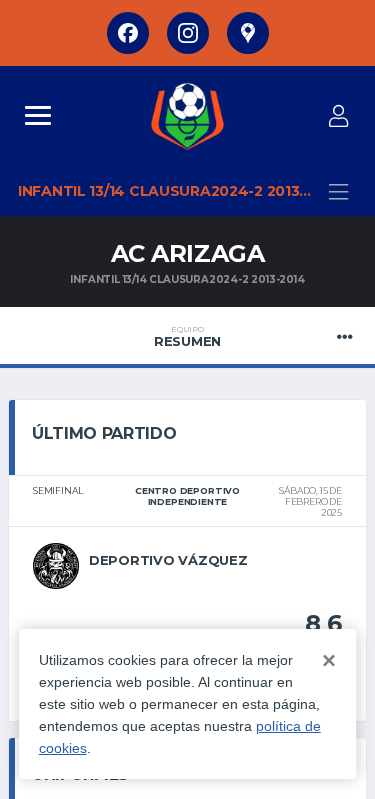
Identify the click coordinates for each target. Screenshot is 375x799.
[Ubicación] (248, 33)
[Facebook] (128, 33)
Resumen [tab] (187, 337)
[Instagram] (188, 33)
